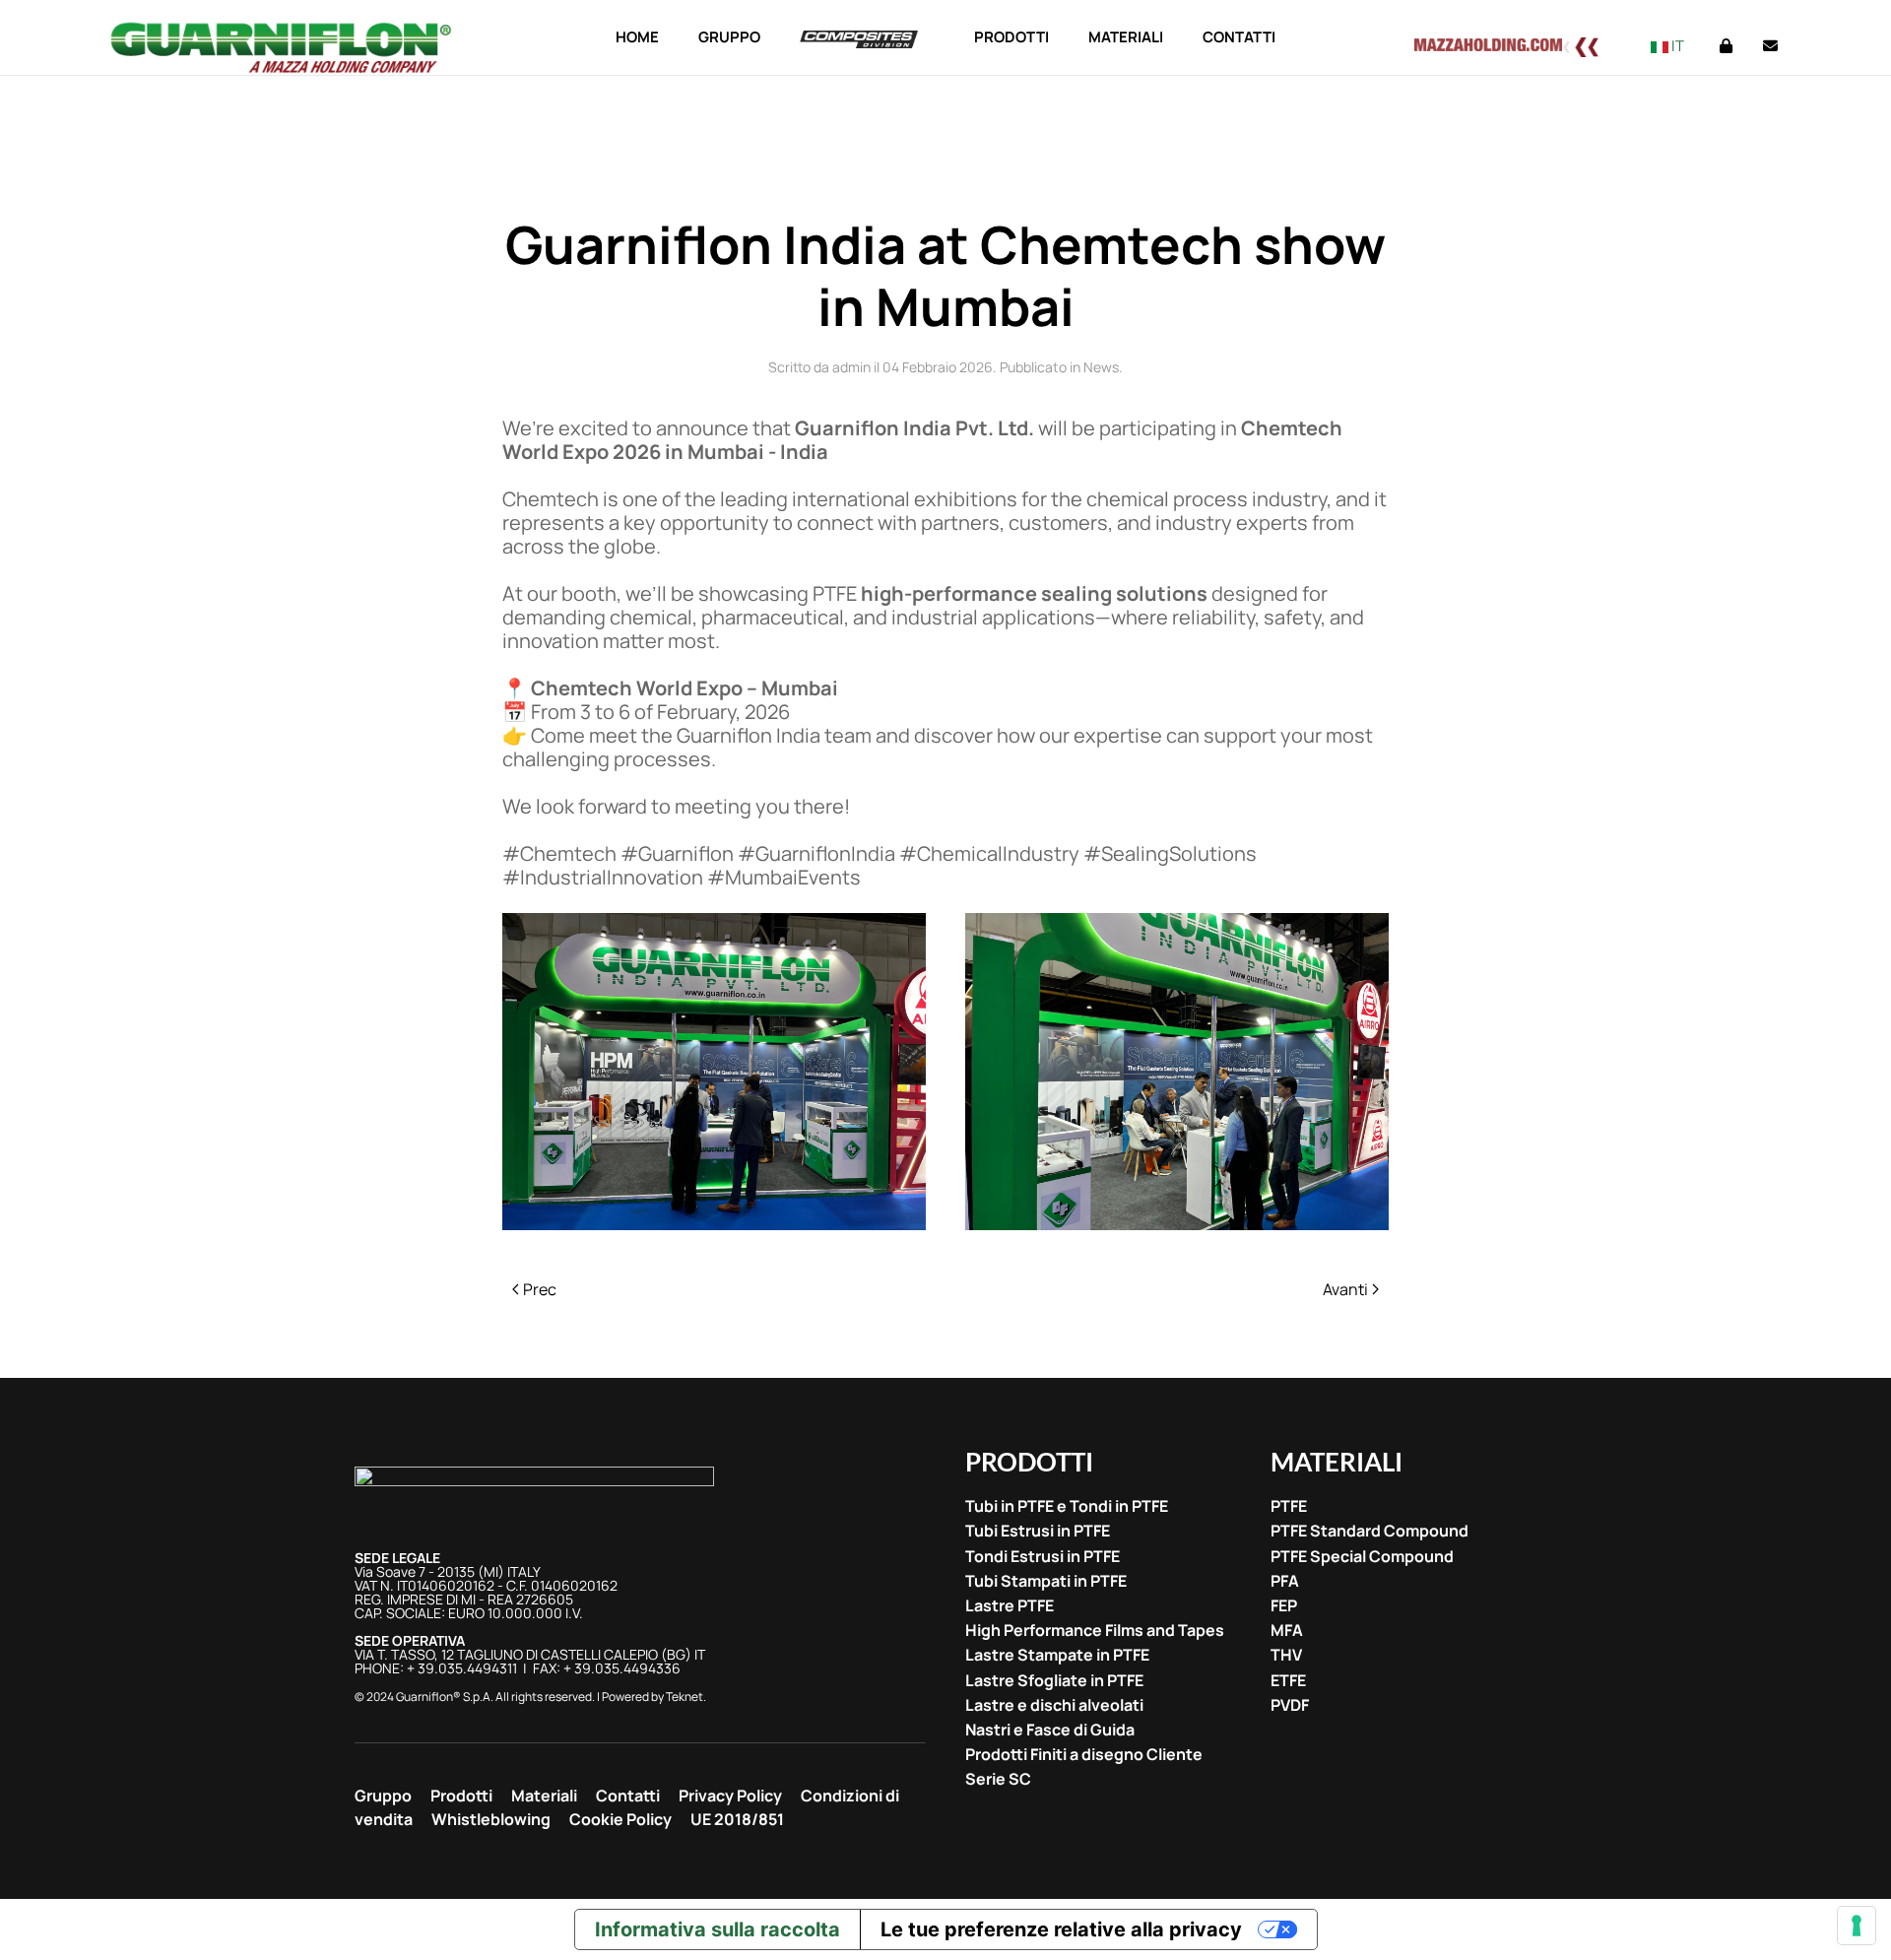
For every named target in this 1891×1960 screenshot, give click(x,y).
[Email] (1770, 46)
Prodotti (461, 1796)
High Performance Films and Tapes (1095, 1631)
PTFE (1289, 1506)
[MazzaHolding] (1518, 45)
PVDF (1290, 1705)
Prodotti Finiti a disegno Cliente (1084, 1755)
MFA (1287, 1631)
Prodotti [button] (1011, 37)
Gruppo (383, 1796)
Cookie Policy (620, 1819)
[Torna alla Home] (283, 47)
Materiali (544, 1796)
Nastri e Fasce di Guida (1050, 1730)
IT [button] (1676, 46)
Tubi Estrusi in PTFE (1038, 1531)
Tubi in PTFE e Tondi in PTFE (1067, 1506)
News (1101, 367)
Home (637, 37)
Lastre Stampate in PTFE (1057, 1655)
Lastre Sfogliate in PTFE (1054, 1681)
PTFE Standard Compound (1369, 1531)
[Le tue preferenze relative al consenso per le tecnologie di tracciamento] (1857, 1926)
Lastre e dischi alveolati (1054, 1705)
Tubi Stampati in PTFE (1046, 1581)
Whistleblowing (491, 1819)
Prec (540, 1289)
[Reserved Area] (1726, 46)
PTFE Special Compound (1362, 1557)
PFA (1285, 1581)
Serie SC (998, 1779)
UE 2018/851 (737, 1819)
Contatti (1239, 37)
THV (1286, 1655)
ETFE (1288, 1681)
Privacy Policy (730, 1796)
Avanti (1345, 1289)
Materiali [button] (1126, 37)
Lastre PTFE (1010, 1606)
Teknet (685, 1697)
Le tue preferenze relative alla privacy (1061, 1929)
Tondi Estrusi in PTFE (1043, 1557)
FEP (1284, 1606)
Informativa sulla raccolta (717, 1929)
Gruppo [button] (729, 37)
